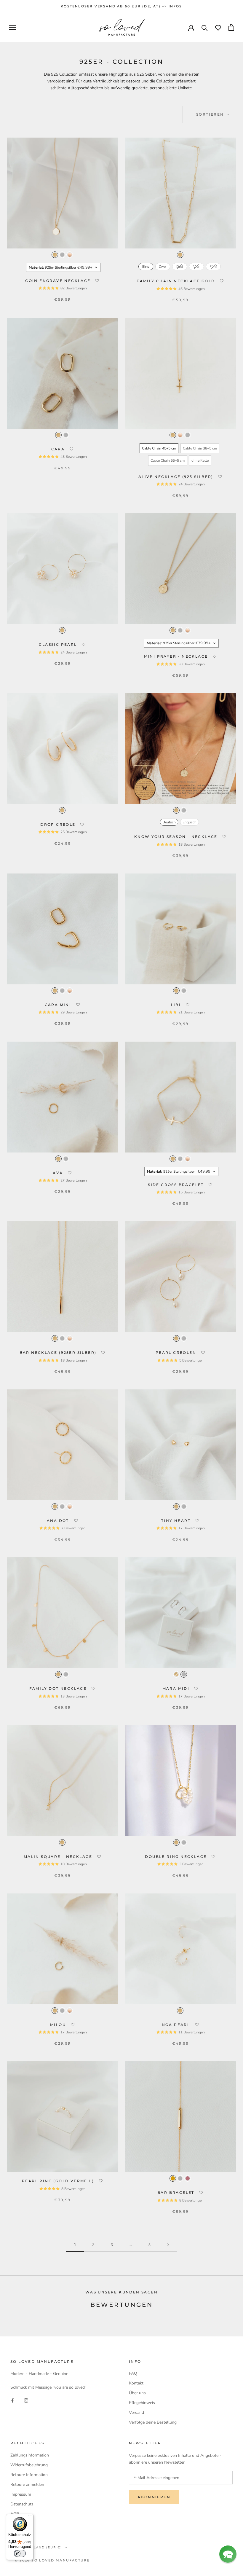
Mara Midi (177, 1688)
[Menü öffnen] (12, 27)
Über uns (137, 2393)
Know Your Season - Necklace (177, 837)
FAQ (133, 2373)
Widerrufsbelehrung (29, 2465)
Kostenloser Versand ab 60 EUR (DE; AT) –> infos (121, 6)
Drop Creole (59, 824)
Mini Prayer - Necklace (177, 656)
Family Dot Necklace (59, 1688)
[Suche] (205, 27)
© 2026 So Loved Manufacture (52, 2560)
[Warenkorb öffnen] (231, 27)
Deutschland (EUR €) (38, 2547)
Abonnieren (154, 2497)
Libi (177, 1005)
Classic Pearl (59, 644)
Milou (59, 2025)
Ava (59, 1173)
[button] (97, 281)
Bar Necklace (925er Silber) (59, 1352)
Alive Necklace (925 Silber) (177, 477)
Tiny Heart (177, 1521)
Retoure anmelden (27, 2485)
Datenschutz (22, 2504)
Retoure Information (29, 2475)
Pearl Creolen (177, 1352)
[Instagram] (26, 2400)
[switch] (20, 2553)
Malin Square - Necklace (59, 1857)
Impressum (21, 2494)
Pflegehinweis (142, 2403)
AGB (15, 2514)
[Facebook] (12, 2400)
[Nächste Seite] (168, 2245)
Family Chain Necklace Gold (177, 281)
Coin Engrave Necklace (59, 281)
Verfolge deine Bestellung (153, 2422)
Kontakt (136, 2383)
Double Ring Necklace (176, 1857)
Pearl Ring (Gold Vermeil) (59, 2181)
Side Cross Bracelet (177, 1185)
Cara (59, 449)
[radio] (55, 255)
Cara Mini (59, 1005)
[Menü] (30, 2517)
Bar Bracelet (177, 2192)
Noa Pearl (177, 2025)
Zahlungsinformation (30, 2455)
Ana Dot (59, 1521)
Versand (136, 2412)
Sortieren (211, 114)
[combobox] (63, 267)
